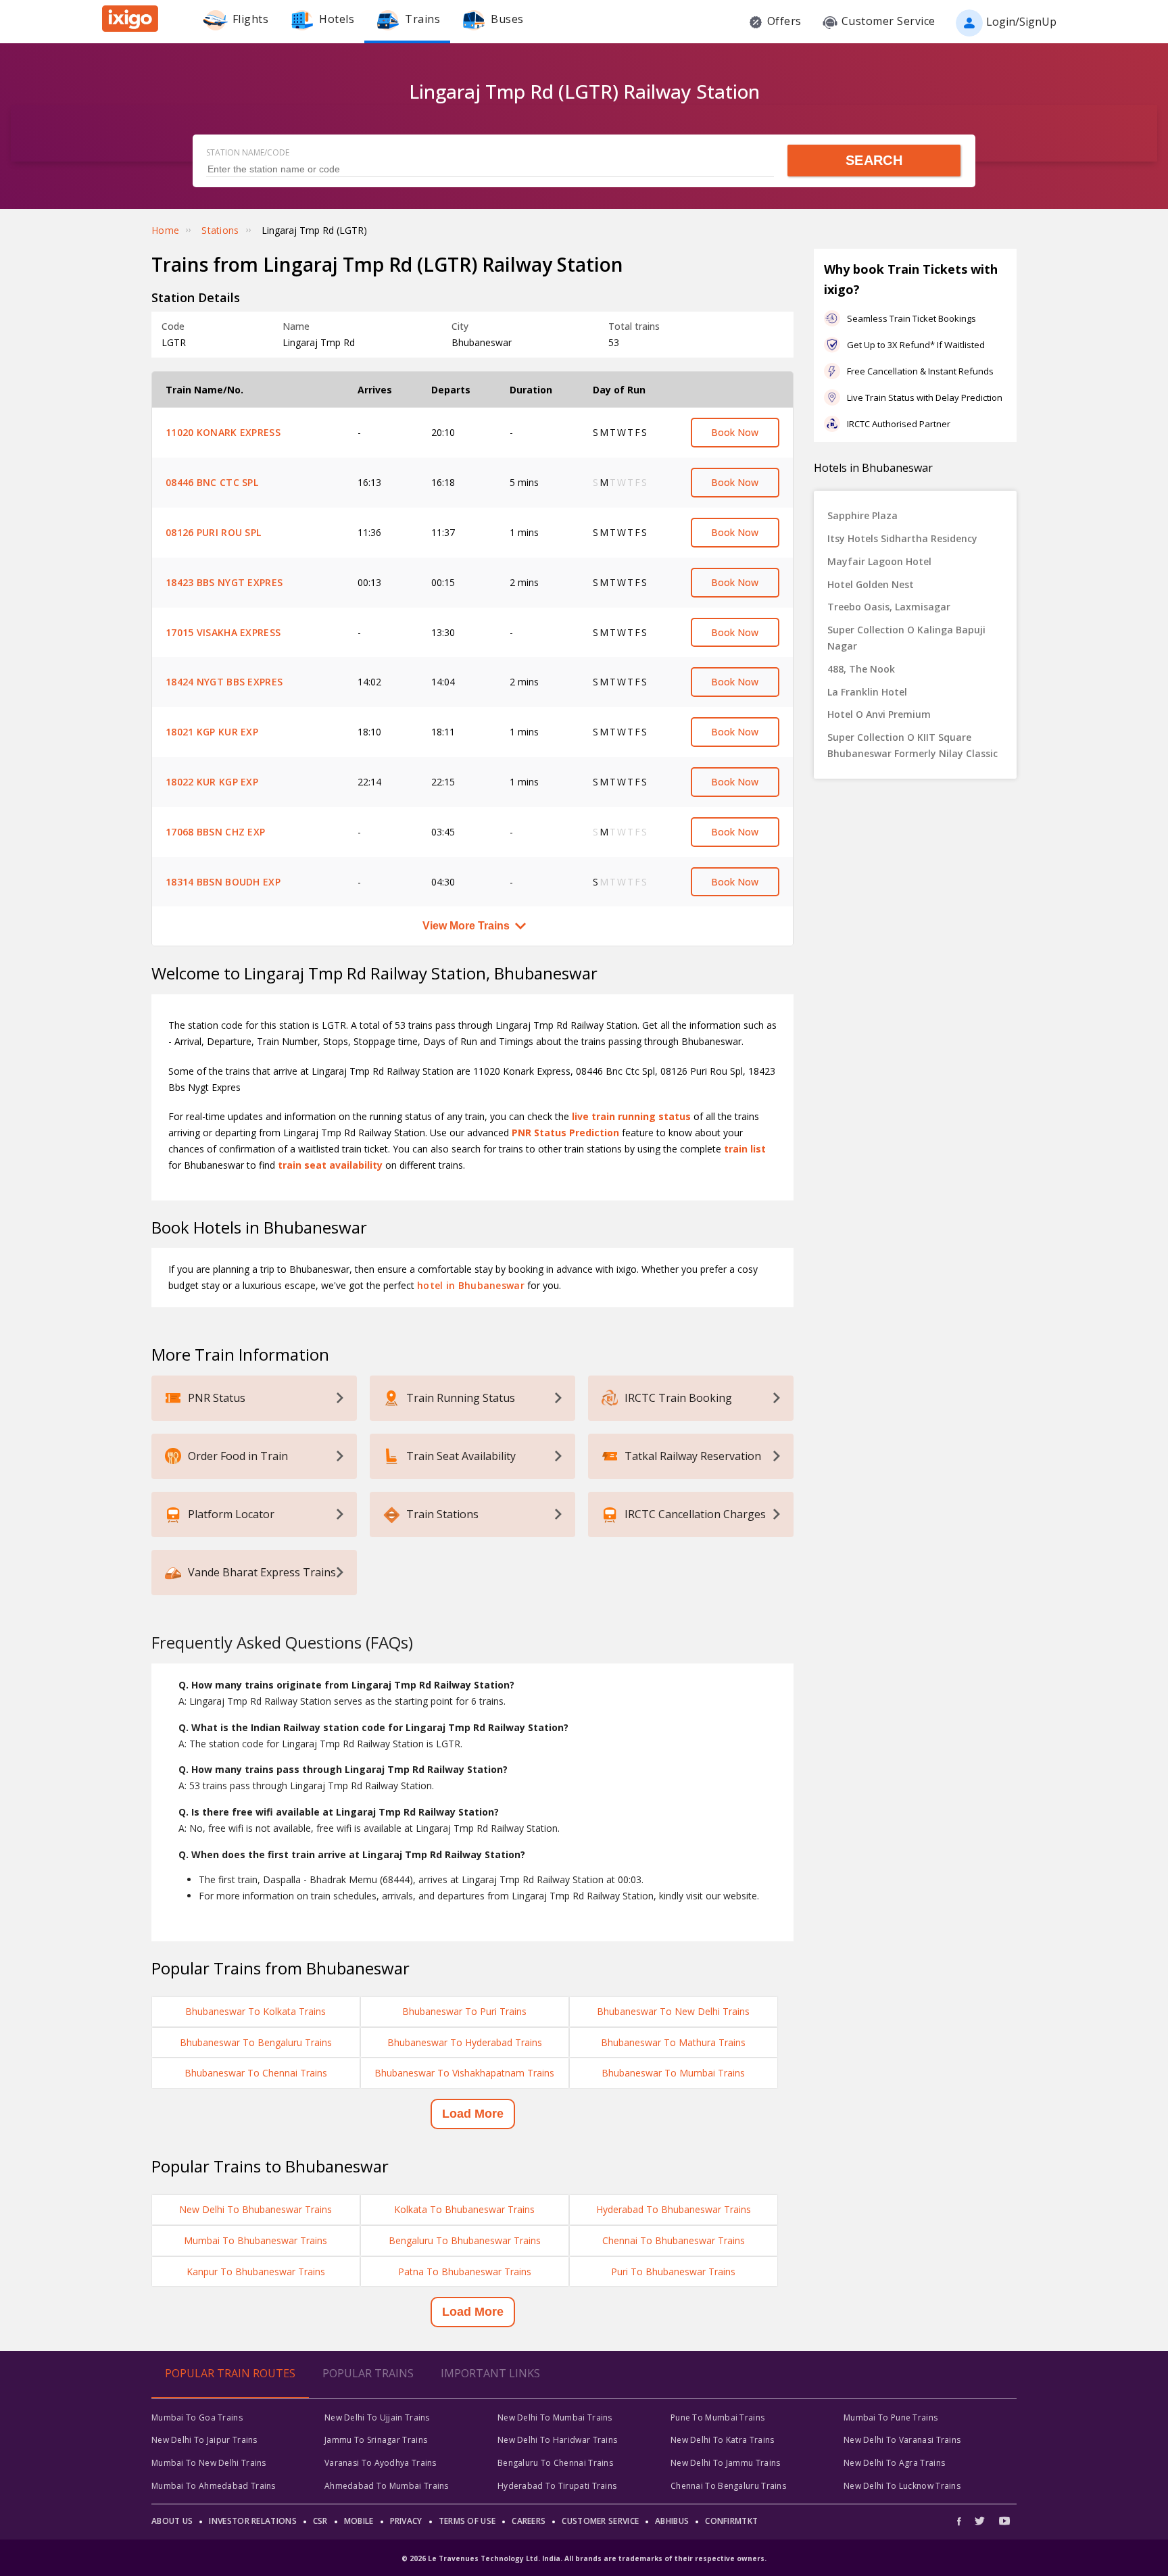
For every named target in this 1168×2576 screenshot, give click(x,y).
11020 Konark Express (223, 432)
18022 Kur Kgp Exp (212, 782)
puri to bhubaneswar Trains (673, 2271)
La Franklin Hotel (867, 692)
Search (874, 160)
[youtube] (1004, 2521)
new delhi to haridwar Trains (557, 2440)
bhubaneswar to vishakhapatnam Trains (464, 2073)
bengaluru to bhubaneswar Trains (465, 2240)
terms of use (467, 2521)
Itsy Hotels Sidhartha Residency (902, 538)
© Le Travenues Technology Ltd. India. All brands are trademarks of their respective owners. (584, 2558)
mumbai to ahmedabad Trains (214, 2486)
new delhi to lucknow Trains (902, 2486)
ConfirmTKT (731, 2521)
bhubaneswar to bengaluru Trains (256, 2042)
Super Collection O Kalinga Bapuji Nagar (906, 638)
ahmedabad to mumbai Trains (387, 2486)
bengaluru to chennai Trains (555, 2463)
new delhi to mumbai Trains (555, 2417)
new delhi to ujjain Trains (377, 2417)
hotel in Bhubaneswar (471, 1285)
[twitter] (980, 2521)
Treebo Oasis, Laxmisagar (889, 607)
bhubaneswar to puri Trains (464, 2011)
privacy (406, 2521)
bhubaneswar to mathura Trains (673, 2042)
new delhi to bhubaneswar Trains (255, 2209)
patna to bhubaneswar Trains (465, 2271)
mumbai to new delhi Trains (209, 2463)
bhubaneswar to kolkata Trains (255, 2011)
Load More (473, 2114)
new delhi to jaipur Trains (204, 2440)
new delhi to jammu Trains (726, 2463)
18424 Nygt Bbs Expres (224, 682)
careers (529, 2521)
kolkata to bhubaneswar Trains (464, 2209)
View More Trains (466, 926)
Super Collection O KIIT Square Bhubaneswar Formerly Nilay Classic (912, 745)
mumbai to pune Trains (891, 2417)
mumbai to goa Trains (197, 2417)
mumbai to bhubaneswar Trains (255, 2240)
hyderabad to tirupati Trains (557, 2486)
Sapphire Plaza (862, 515)
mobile (359, 2521)
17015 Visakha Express (223, 632)
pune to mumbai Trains (717, 2417)
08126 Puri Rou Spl (213, 532)
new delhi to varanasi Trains (902, 2440)
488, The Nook (861, 669)
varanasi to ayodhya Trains (381, 2463)
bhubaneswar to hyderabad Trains (465, 2042)
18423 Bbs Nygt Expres (224, 582)
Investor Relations (252, 2521)
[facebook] (963, 2521)
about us (172, 2521)
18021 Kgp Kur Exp (212, 732)
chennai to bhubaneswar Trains (674, 2240)
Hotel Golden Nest (871, 584)
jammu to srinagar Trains (376, 2440)
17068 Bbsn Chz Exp (215, 832)
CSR (320, 2521)
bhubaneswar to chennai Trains (256, 2073)
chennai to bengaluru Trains (728, 2486)
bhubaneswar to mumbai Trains (673, 2073)
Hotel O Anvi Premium (879, 714)
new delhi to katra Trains (723, 2440)
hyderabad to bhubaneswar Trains (674, 2209)
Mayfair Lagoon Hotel (879, 561)
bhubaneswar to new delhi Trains (673, 2011)
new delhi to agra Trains (894, 2463)
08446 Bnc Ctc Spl (212, 482)
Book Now (735, 432)
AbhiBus (672, 2521)
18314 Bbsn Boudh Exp (223, 882)
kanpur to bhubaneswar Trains (256, 2271)
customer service (600, 2521)
